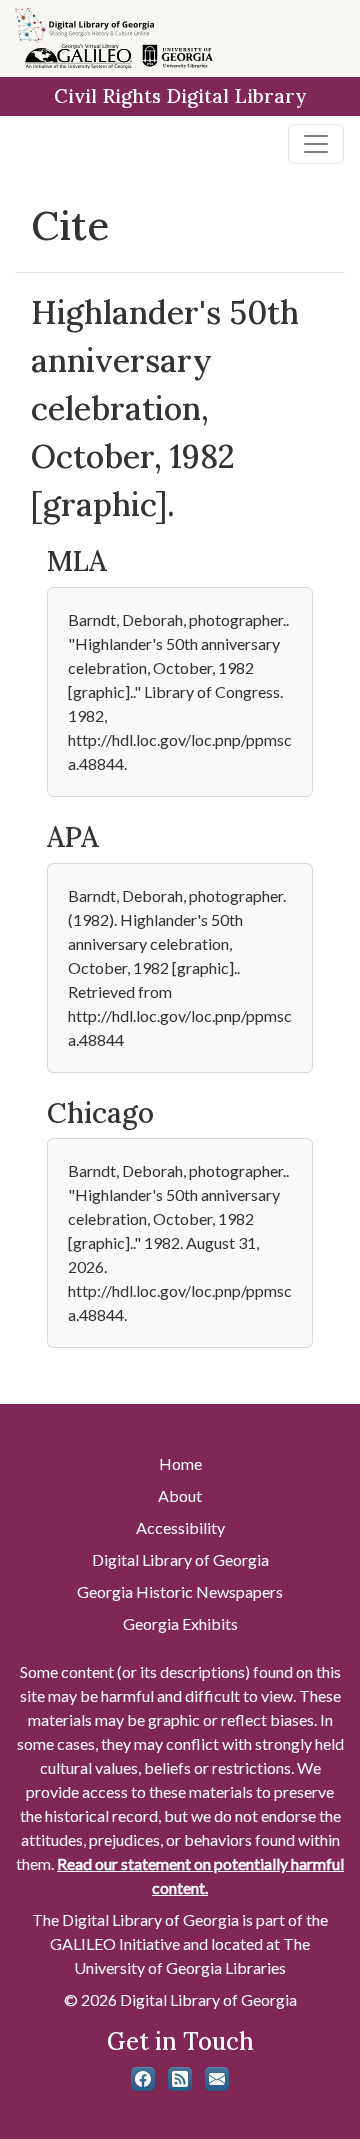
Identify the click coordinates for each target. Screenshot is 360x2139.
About (180, 1495)
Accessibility (180, 1527)
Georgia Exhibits (180, 1623)
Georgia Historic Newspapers (180, 1591)
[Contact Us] (217, 2079)
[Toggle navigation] (316, 144)
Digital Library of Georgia (180, 1559)
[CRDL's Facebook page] (143, 2079)
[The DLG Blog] (180, 2079)
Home (180, 1463)
